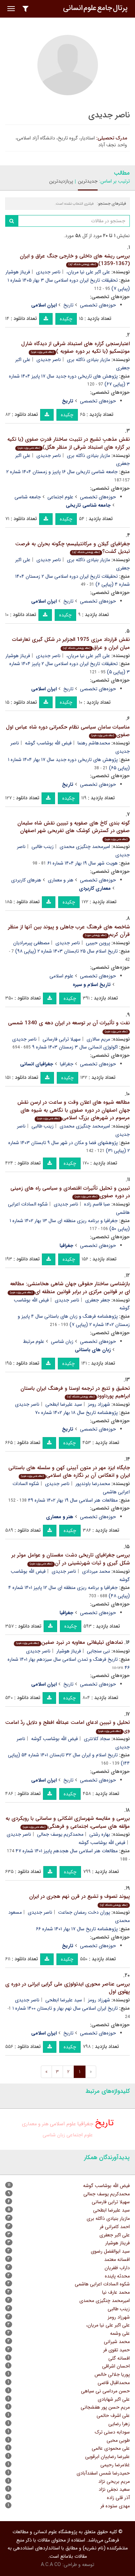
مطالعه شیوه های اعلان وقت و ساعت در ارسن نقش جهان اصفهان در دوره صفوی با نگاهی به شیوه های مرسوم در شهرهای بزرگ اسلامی (74, 1110)
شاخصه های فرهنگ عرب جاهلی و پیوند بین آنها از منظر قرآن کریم (69, 931)
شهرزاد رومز (99, 1404)
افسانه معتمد (117, 2260)
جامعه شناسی (28, 497)
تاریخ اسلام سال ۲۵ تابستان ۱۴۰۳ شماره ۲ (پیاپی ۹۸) (66, 951)
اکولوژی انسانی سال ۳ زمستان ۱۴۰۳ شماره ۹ (75, 1047)
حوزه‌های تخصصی (98, 305)
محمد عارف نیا (116, 2292)
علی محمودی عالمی (111, 2448)
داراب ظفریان (117, 2268)
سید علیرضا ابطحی (64, 1404)
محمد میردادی (96, 1571)
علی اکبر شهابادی (114, 2399)
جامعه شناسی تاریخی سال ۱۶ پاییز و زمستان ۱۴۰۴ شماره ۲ (62, 472)
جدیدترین (88, 181)
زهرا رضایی (119, 2424)
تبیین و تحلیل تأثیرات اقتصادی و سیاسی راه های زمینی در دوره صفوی (70, 1192)
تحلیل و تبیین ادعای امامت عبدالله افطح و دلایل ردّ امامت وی (67, 1726)
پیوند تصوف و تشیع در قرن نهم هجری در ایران (79, 1900)
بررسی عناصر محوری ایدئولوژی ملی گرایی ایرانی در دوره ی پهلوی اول (67, 1988)
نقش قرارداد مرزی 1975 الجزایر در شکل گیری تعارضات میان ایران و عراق (71, 643)
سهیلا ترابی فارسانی (62, 1039)
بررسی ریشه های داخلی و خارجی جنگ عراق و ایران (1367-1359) (75, 260)
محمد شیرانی (117, 2342)
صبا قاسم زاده (97, 1204)
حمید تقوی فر (116, 2350)
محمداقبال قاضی (114, 2383)
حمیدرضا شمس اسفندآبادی (103, 2473)
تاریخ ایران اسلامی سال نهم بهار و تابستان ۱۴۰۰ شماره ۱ (65, 2008)
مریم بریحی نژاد (114, 2481)
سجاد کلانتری (97, 1739)
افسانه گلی (119, 2358)
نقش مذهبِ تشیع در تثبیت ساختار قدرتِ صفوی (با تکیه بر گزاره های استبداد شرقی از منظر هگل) (69, 443)
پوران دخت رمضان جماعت (84, 1912)
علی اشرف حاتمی (113, 2416)
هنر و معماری (61, 880)
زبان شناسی (62, 1341)
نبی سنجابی (98, 1651)
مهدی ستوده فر (115, 2506)
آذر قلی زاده (118, 2498)
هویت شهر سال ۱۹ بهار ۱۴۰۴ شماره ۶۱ (83, 863)
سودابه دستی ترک (112, 2432)
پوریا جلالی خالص (112, 2374)
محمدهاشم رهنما (94, 743)
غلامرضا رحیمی (115, 2465)
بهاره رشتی (100, 1834)
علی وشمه (120, 2333)
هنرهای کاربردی (26, 880)
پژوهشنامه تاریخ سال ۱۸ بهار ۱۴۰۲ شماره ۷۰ (76, 1413)
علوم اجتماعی (60, 497)
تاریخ (68, 305)
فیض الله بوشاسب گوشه (48, 743)
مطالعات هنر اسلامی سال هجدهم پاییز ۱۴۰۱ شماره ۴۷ (67, 1851)
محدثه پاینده (117, 2276)
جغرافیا (67, 1064)
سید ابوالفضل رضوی (110, 2251)
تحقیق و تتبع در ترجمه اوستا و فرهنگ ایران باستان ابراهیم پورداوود (75, 1392)
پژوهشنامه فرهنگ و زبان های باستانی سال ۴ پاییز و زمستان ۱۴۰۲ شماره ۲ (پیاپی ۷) (74, 1320)
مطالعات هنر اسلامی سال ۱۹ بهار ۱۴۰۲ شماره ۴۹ (73, 1500)
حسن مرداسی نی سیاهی (105, 2391)
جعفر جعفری (98, 1300)
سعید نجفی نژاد (114, 2489)
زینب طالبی (43, 847)
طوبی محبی (118, 2440)
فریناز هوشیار (18, 272)
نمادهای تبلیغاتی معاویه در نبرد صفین (70, 1642)
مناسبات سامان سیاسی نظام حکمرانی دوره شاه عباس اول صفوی (68, 731)
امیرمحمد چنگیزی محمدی (85, 847)
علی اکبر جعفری (115, 2235)
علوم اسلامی (61, 976)
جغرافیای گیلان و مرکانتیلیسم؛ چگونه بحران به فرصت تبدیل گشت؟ (73, 548)
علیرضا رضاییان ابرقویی (107, 2457)
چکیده (66, 319)
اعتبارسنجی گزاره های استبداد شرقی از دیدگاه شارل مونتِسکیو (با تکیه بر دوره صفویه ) (75, 348)
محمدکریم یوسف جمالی (60, 1834)
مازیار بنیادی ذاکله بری (88, 360)
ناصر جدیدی (48, 272)
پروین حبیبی (98, 943)
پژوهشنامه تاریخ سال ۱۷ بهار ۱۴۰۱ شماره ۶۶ (77, 1929)
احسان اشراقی (116, 2366)
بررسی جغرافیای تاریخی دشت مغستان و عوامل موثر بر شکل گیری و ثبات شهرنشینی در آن (71, 1559)
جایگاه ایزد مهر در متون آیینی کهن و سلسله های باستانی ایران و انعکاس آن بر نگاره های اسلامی (69, 1472)
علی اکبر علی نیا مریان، (88, 272)
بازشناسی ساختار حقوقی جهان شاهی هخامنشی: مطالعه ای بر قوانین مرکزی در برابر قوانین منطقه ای (70, 1288)
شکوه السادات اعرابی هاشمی (102, 2284)
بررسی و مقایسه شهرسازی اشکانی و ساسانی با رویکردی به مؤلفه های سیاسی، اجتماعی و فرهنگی (68, 1822)
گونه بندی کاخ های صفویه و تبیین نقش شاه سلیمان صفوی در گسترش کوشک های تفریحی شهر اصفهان (74, 830)
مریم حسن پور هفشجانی (105, 2407)
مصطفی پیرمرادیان (31, 943)
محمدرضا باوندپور (93, 1484)
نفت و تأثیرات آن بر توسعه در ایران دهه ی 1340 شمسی (69, 1026)
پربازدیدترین (61, 181)
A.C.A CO (51, 2565)
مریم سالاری (98, 1039)
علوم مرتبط (34, 1341)
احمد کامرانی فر (115, 2227)
